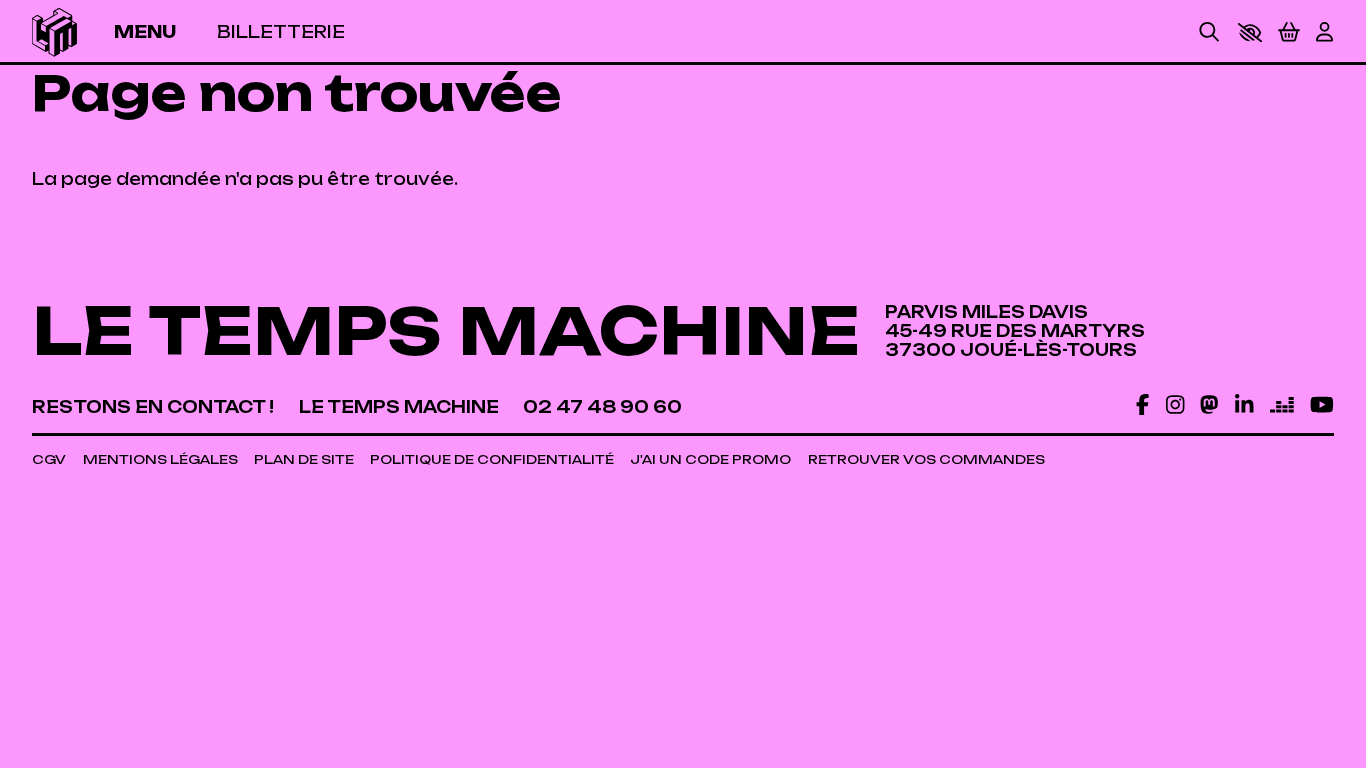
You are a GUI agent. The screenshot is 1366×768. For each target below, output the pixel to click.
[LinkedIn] (1244, 405)
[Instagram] (1175, 405)
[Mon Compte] (1324, 32)
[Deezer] (1282, 405)
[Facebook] (1142, 405)
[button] (1250, 32)
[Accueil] (54, 32)
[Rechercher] (1209, 32)
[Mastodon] (1209, 405)
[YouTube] (1322, 405)
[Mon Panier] (1289, 32)
